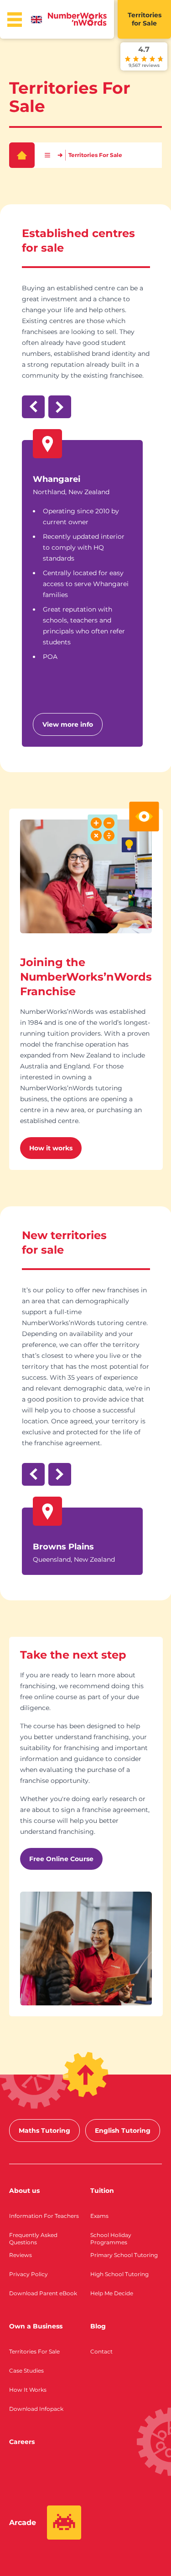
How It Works (28, 2390)
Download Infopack (36, 2409)
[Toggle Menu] (15, 20)
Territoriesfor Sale (145, 19)
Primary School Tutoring (124, 2255)
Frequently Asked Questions (33, 2239)
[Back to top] (85, 2075)
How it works (51, 1148)
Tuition (102, 2191)
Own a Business (36, 2326)
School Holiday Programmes (111, 2239)
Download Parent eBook (43, 2293)
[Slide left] (33, 407)
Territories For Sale (34, 2351)
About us (24, 2191)
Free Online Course (61, 1859)
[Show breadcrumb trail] (47, 155)
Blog (98, 2326)
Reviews (21, 2255)
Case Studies (26, 2371)
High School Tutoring (119, 2274)
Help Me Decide (112, 2293)
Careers (22, 2442)
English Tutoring (123, 2131)
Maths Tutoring (44, 2131)
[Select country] (39, 20)
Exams (99, 2216)
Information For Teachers (44, 2216)
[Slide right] (60, 407)
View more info (68, 724)
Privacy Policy (28, 2274)
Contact (101, 2351)
